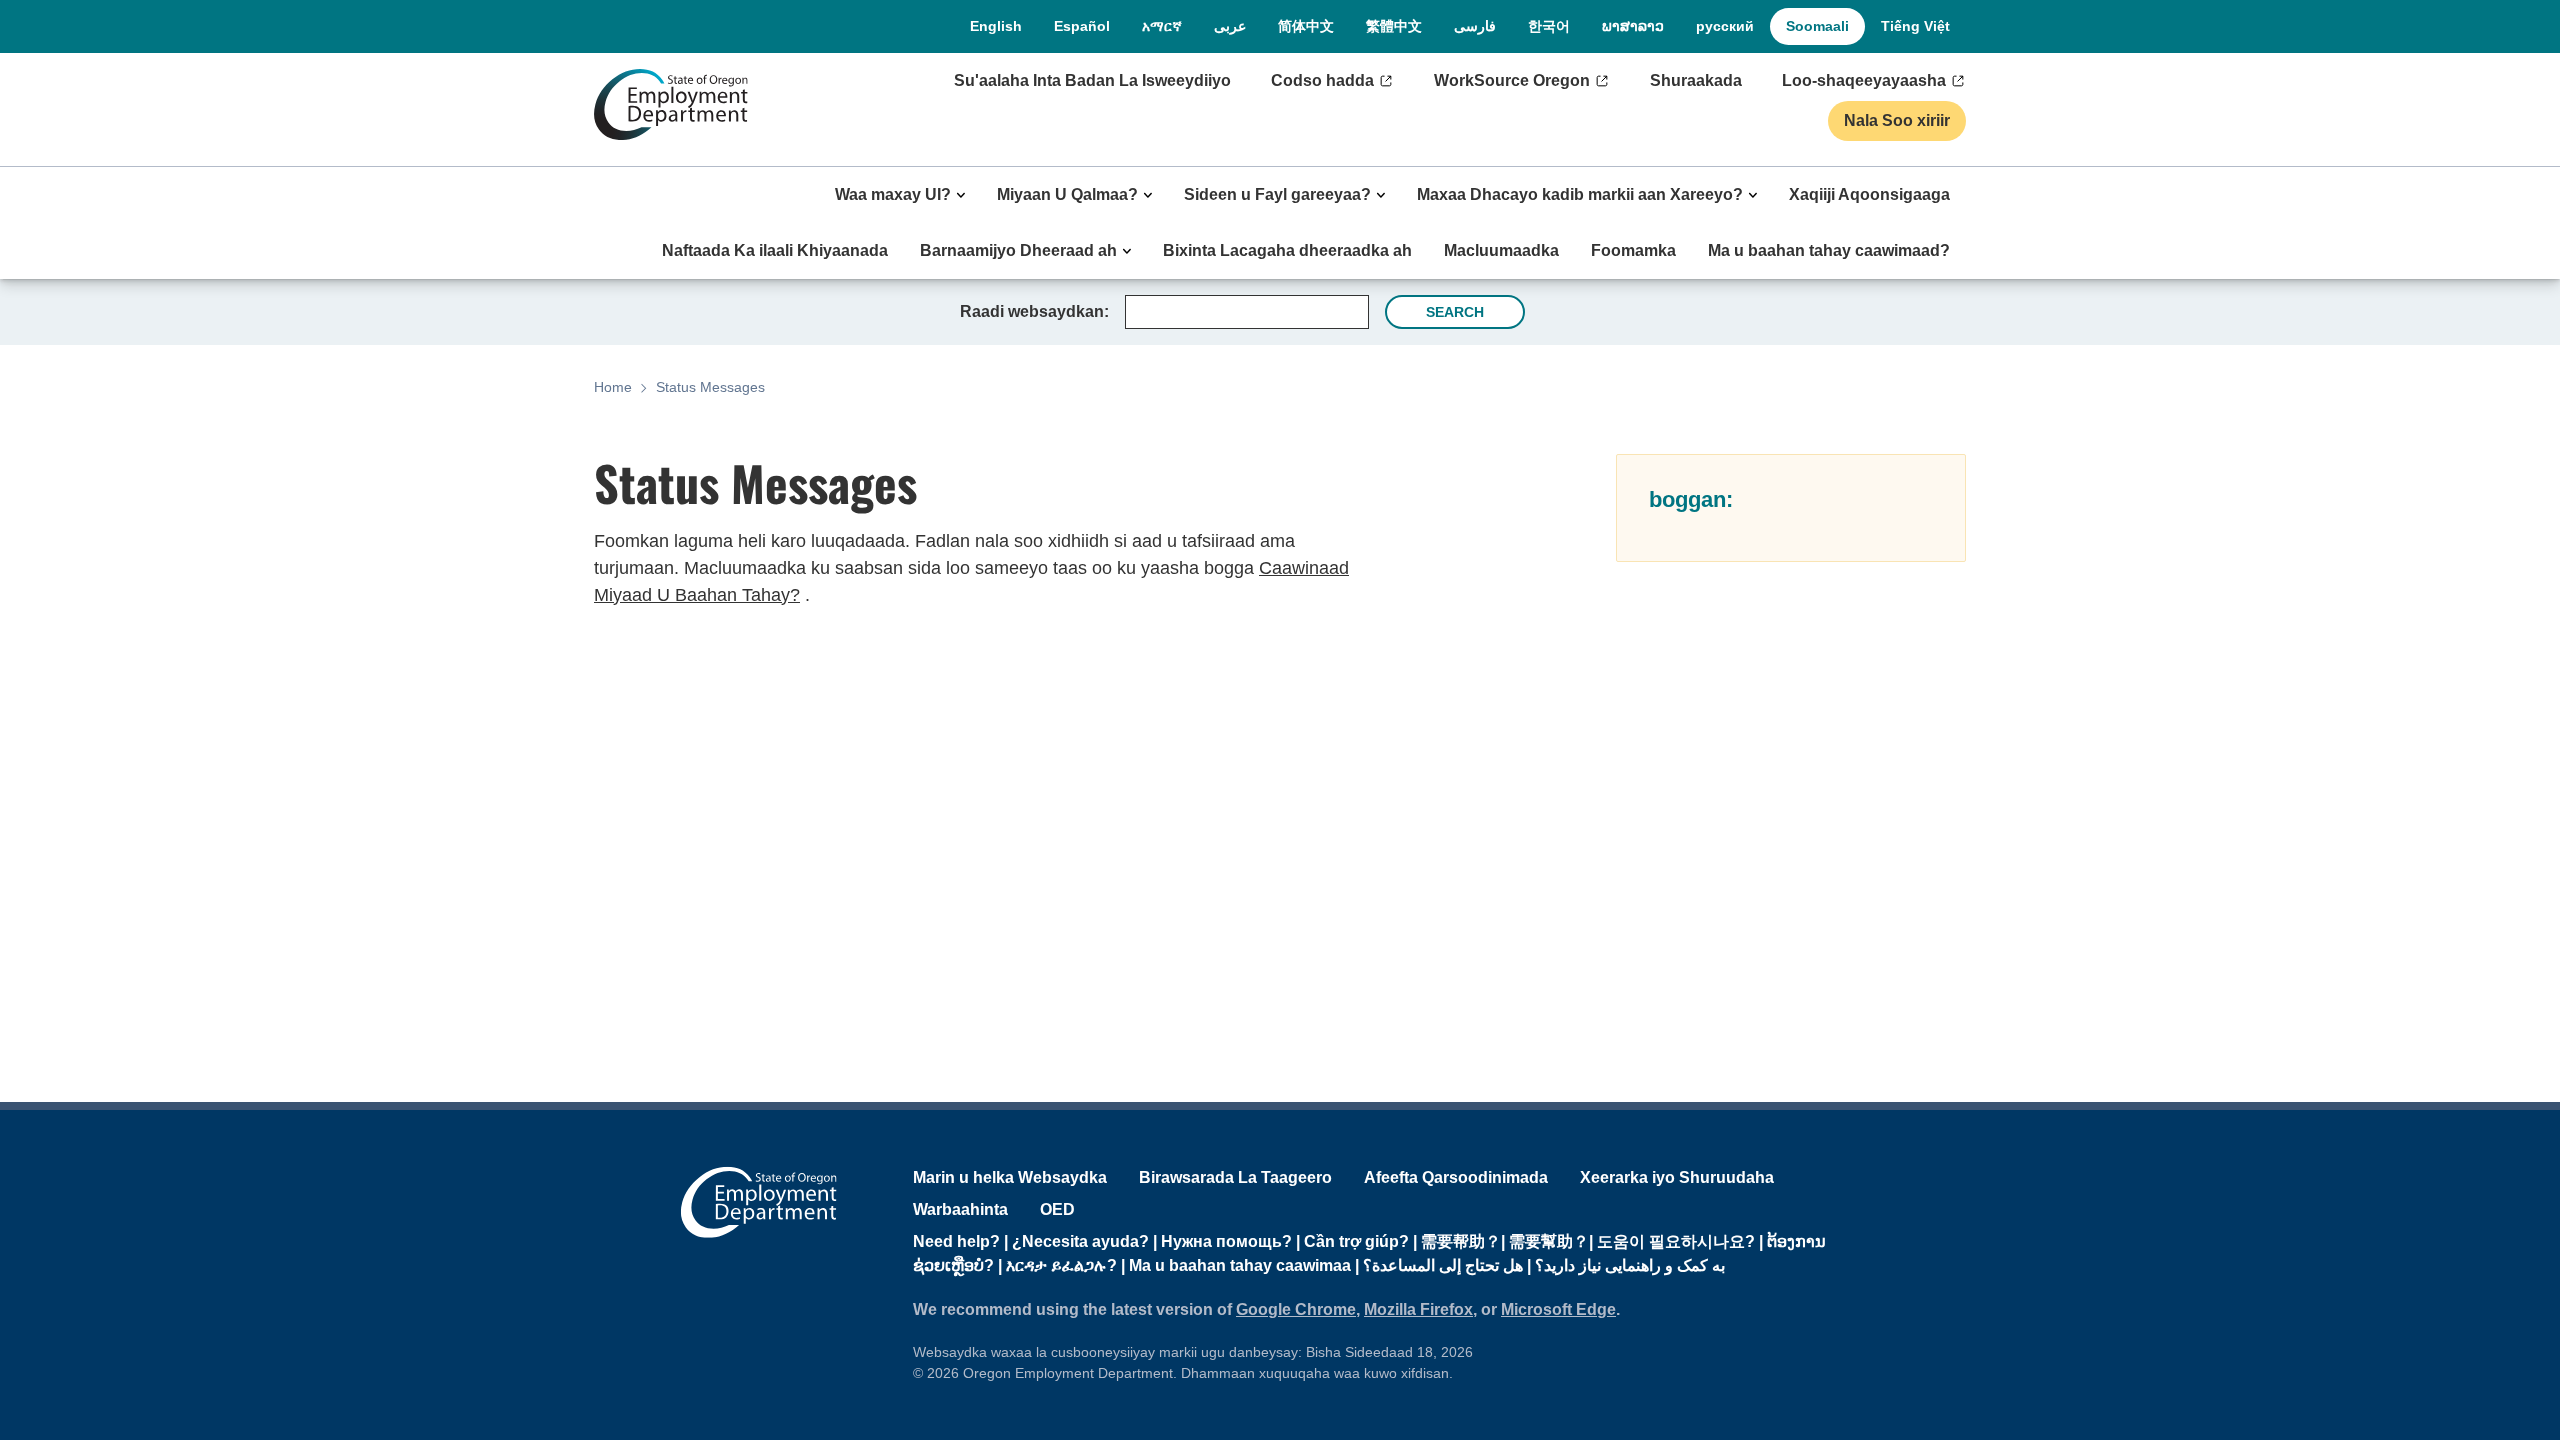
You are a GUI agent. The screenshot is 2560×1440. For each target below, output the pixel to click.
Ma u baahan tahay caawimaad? (1829, 250)
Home (613, 387)
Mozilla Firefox (1418, 1309)
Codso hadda (1322, 80)
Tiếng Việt (1915, 26)
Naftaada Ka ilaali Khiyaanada (775, 250)
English (996, 26)
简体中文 (1306, 26)
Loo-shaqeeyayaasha (1864, 80)
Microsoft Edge (1558, 1309)
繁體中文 (1394, 26)
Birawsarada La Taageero (1235, 1177)
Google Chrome (1296, 1309)
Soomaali (1817, 26)
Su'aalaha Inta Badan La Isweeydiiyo (1092, 80)
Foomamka (1633, 250)
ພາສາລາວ (1633, 26)
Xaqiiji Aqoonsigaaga (1869, 194)
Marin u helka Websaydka (1010, 1177)
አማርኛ (1162, 26)
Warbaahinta (960, 1209)
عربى (1230, 26)
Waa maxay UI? (893, 194)
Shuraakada (1696, 80)
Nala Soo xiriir (1897, 120)
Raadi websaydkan (1032, 311)
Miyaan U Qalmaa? (1067, 194)
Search (1455, 312)
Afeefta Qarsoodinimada (1456, 1177)
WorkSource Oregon (1512, 80)
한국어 (1549, 26)
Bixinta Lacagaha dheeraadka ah (1287, 250)
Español (1082, 26)
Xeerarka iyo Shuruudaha (1677, 1177)
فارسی (1475, 26)
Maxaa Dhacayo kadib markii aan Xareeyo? (1580, 194)
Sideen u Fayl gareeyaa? (1277, 194)
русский (1725, 26)
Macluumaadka (1501, 250)
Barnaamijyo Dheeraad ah (1018, 250)
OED (1057, 1209)
